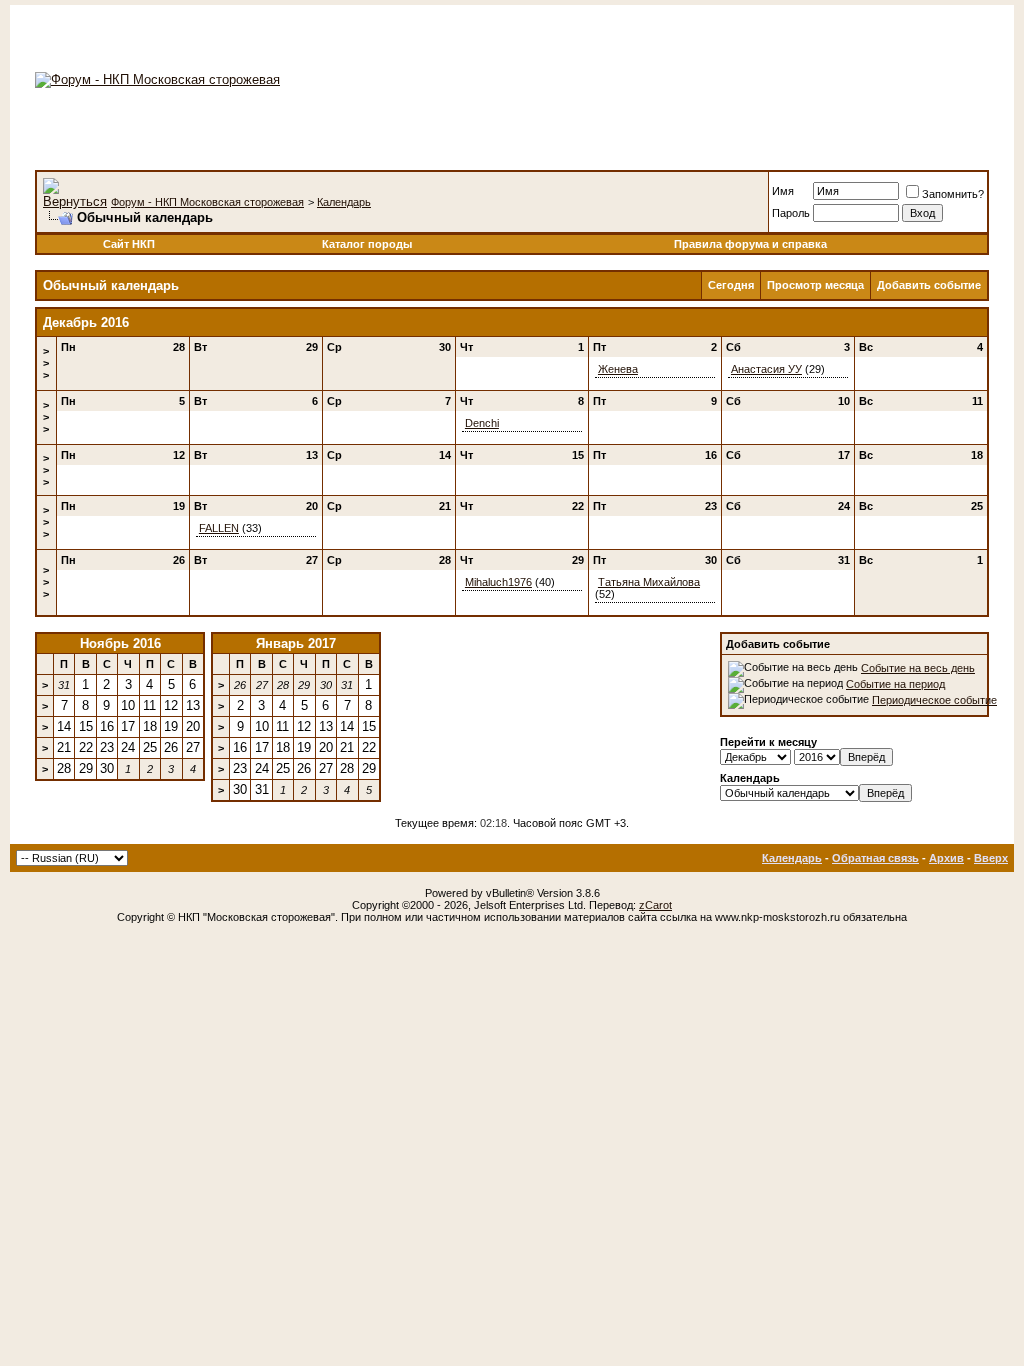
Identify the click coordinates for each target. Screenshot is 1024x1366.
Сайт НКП (129, 244)
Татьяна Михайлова (649, 582)
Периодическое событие (934, 700)
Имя (783, 191)
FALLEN (219, 528)
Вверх (991, 858)
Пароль (791, 213)
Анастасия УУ (766, 369)
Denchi (482, 423)
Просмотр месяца (815, 285)
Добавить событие (929, 285)
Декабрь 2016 (86, 322)
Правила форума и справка (750, 244)
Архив (946, 858)
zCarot (655, 905)
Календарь (344, 202)
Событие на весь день (918, 668)
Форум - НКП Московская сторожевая (207, 202)
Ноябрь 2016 (120, 643)
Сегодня (731, 285)
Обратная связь (875, 858)
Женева (618, 369)
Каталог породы (367, 244)
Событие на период (895, 684)
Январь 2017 (296, 643)
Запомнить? (953, 194)
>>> (46, 363)
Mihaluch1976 (498, 582)
